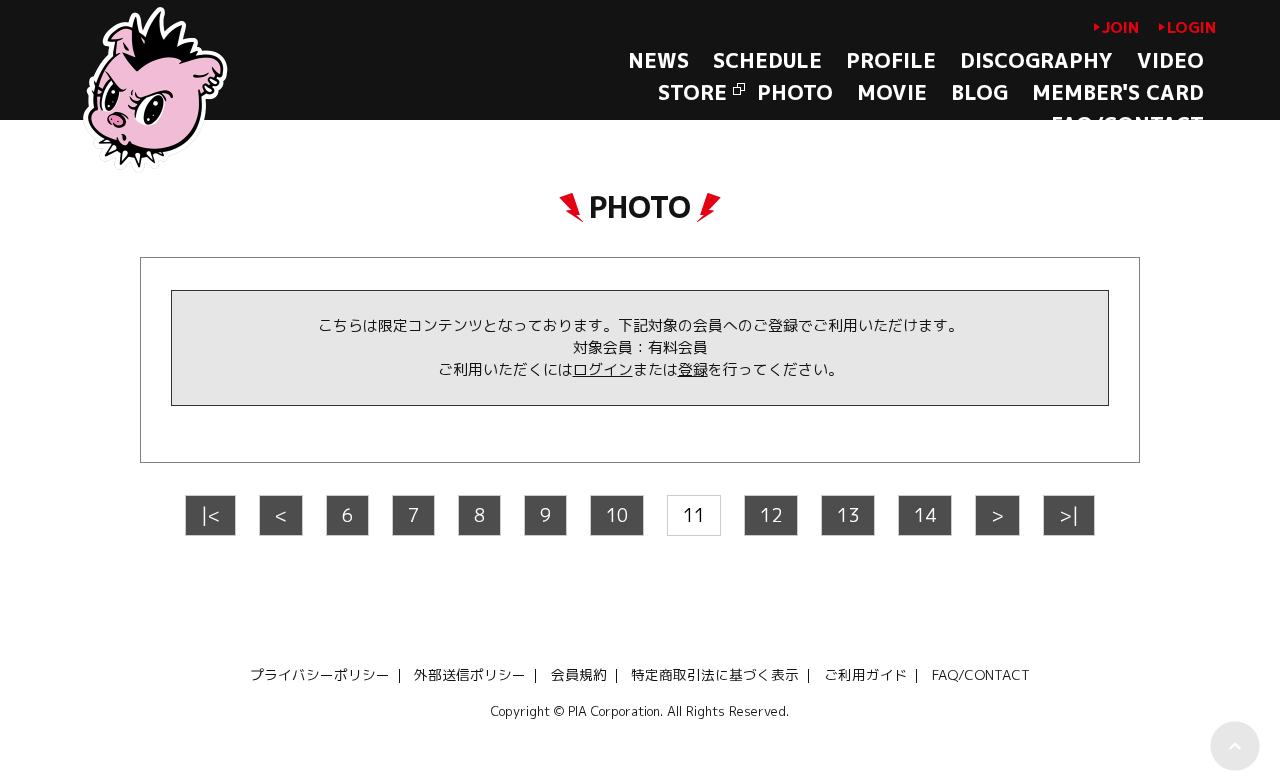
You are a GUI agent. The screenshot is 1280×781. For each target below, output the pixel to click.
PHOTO (795, 92)
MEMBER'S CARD (1118, 92)
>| (1069, 515)
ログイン (603, 369)
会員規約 (579, 674)
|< (210, 515)
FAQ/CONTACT (1127, 124)
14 (925, 515)
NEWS (658, 60)
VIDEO (1170, 60)
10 (617, 515)
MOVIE (892, 92)
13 (848, 515)
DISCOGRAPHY (1036, 60)
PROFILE (891, 60)
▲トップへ (1235, 746)
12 (771, 515)
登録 (693, 369)
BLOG (979, 92)
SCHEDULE (767, 60)
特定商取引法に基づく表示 (715, 674)
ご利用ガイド (866, 674)
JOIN (1120, 27)
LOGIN (1191, 27)
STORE (692, 92)
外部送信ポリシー (470, 674)
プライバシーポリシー (320, 674)
